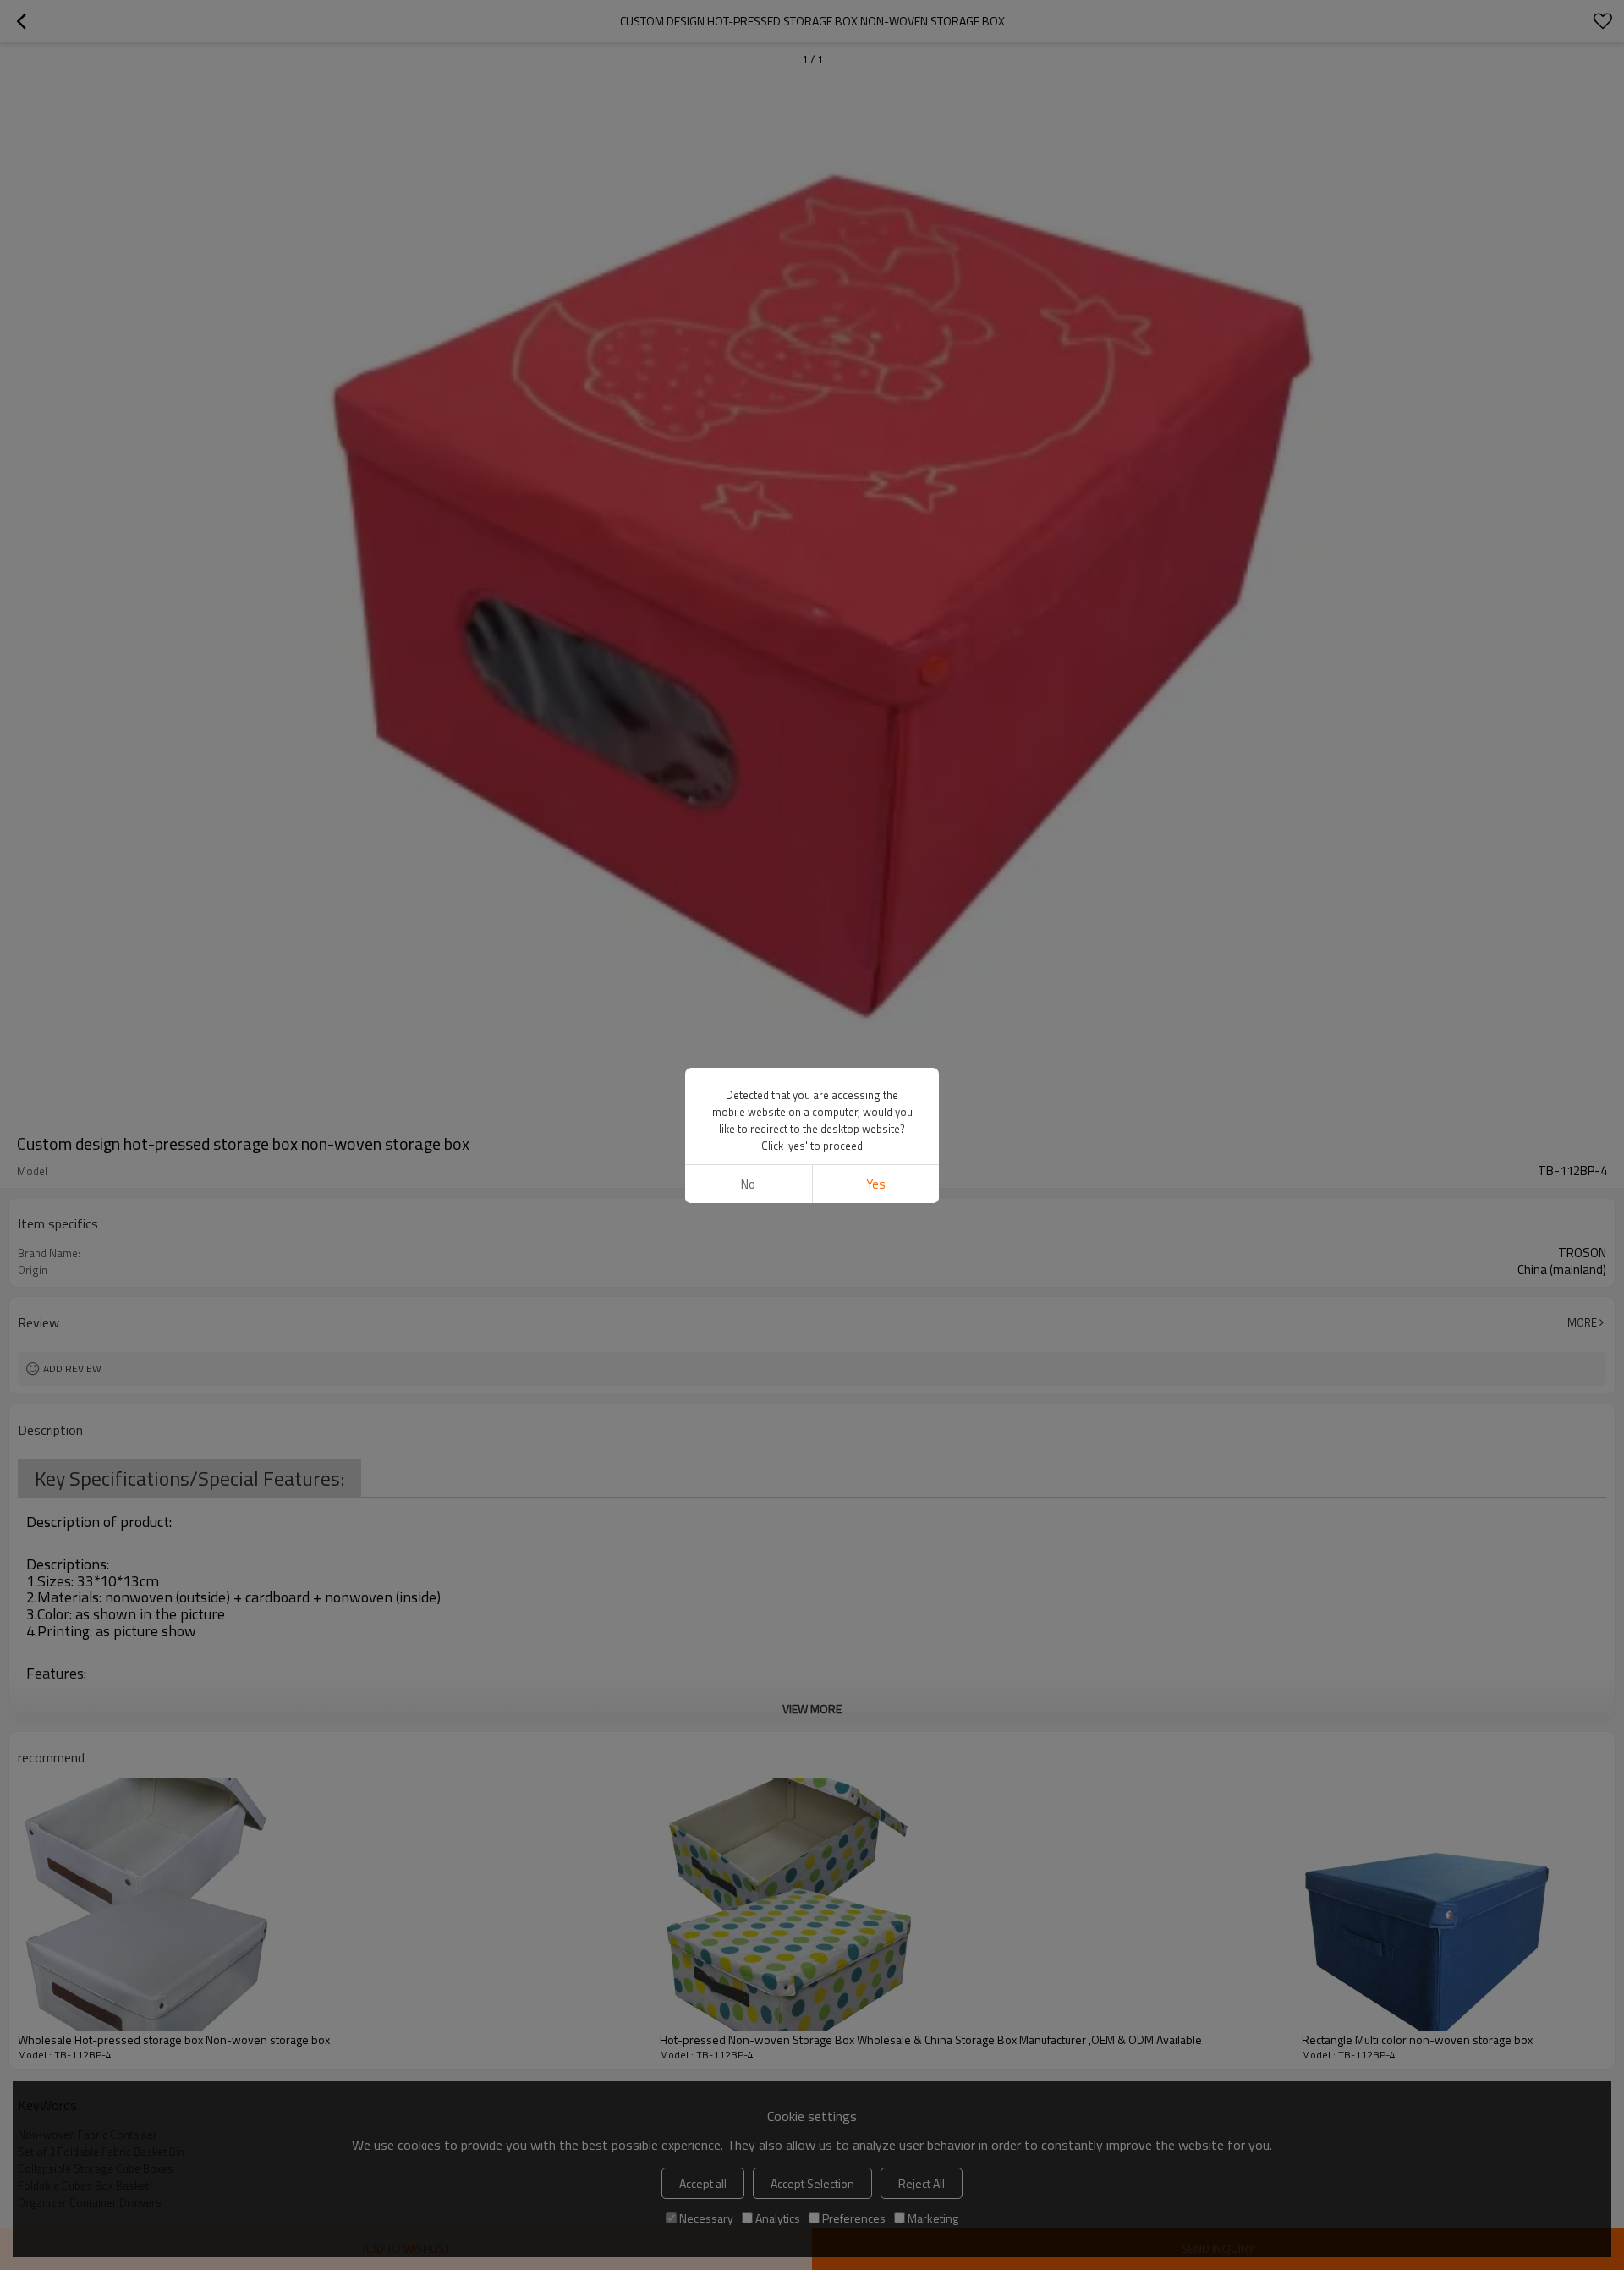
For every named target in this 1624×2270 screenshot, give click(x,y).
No (748, 1184)
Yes (876, 1184)
